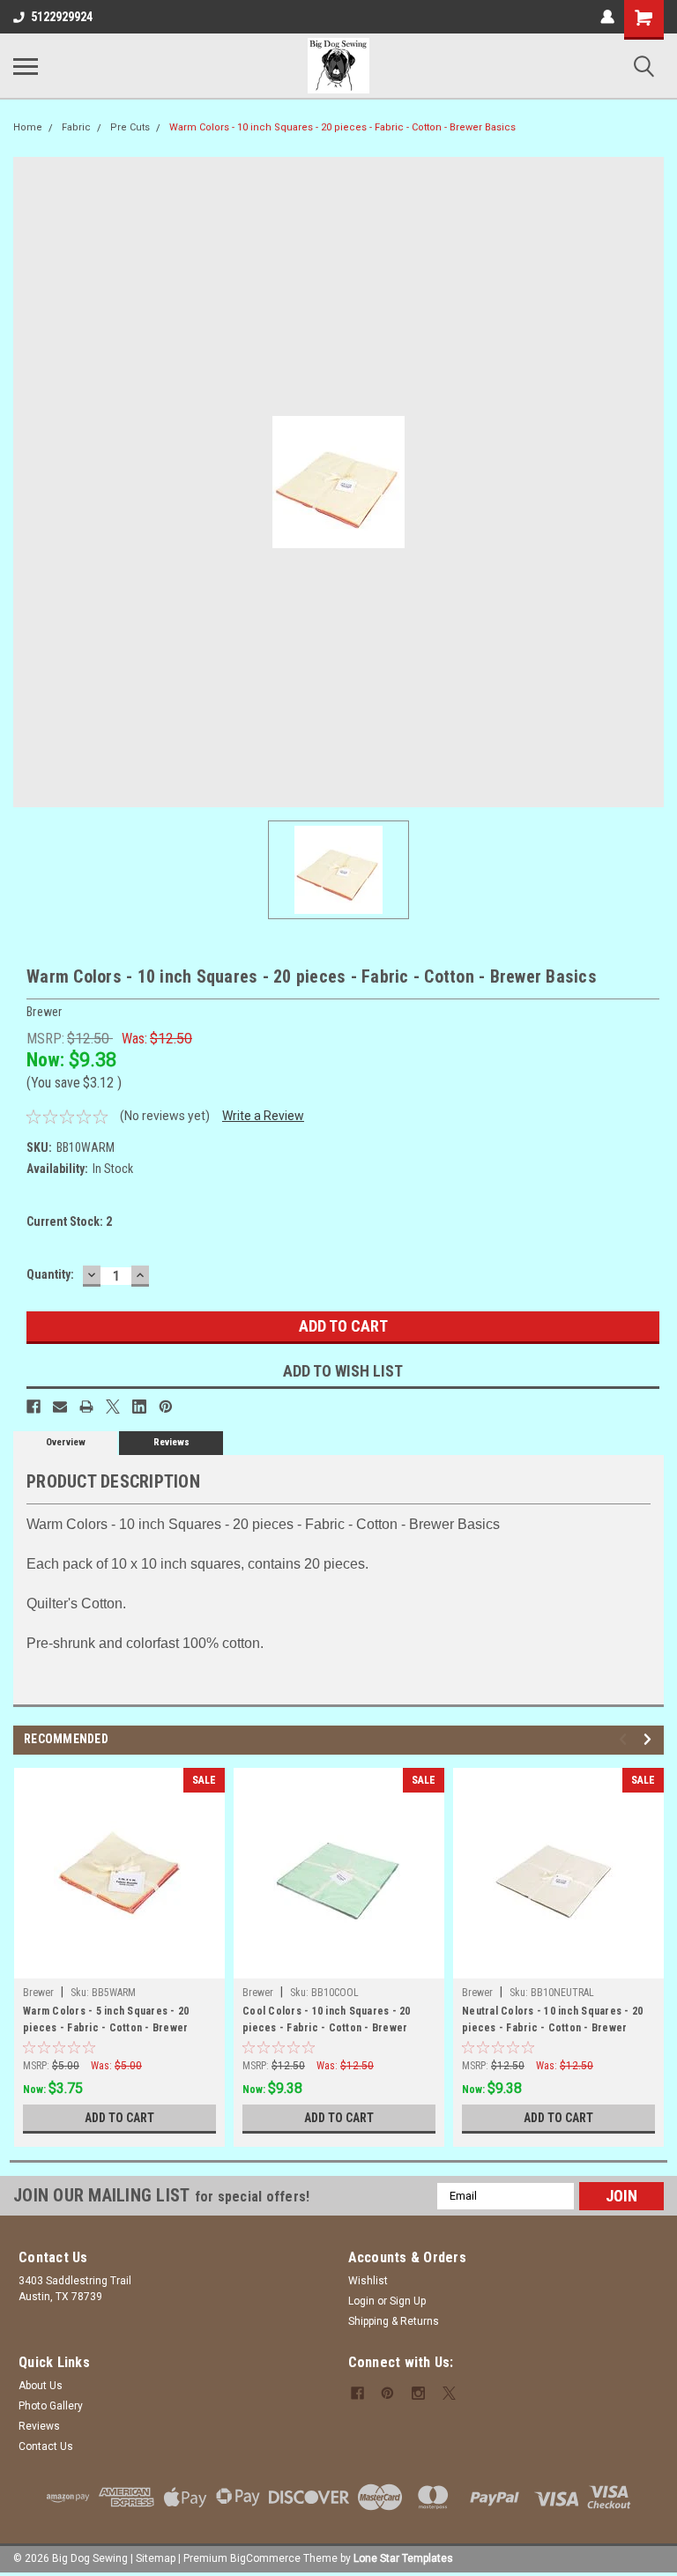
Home (28, 127)
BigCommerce (265, 2558)
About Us (41, 2386)
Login (361, 2301)
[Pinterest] (166, 1407)
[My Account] (607, 17)
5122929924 (62, 17)
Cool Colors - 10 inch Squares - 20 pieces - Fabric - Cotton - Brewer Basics (327, 2022)
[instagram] (418, 2393)
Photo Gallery (51, 2406)
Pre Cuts (130, 127)
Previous (625, 1739)
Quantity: (50, 1274)
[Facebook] (33, 1407)
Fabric (76, 127)
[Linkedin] (139, 1407)
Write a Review (263, 1116)
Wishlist (368, 2281)
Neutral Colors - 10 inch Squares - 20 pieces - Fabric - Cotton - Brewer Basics (552, 2022)
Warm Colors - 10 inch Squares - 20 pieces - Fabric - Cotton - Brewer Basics (342, 127)
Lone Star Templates (403, 2558)
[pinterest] (387, 2393)
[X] (113, 1407)
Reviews (171, 1442)
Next (650, 1739)
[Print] (86, 1407)
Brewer (38, 1993)
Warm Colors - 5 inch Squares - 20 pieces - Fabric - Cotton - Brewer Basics (106, 2022)
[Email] (60, 1407)
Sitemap (156, 2558)
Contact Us (46, 2446)
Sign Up (408, 2301)
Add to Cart (119, 2118)
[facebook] (357, 2393)
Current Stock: (69, 1221)
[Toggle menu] (26, 66)
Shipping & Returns (394, 2321)
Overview (66, 1442)
